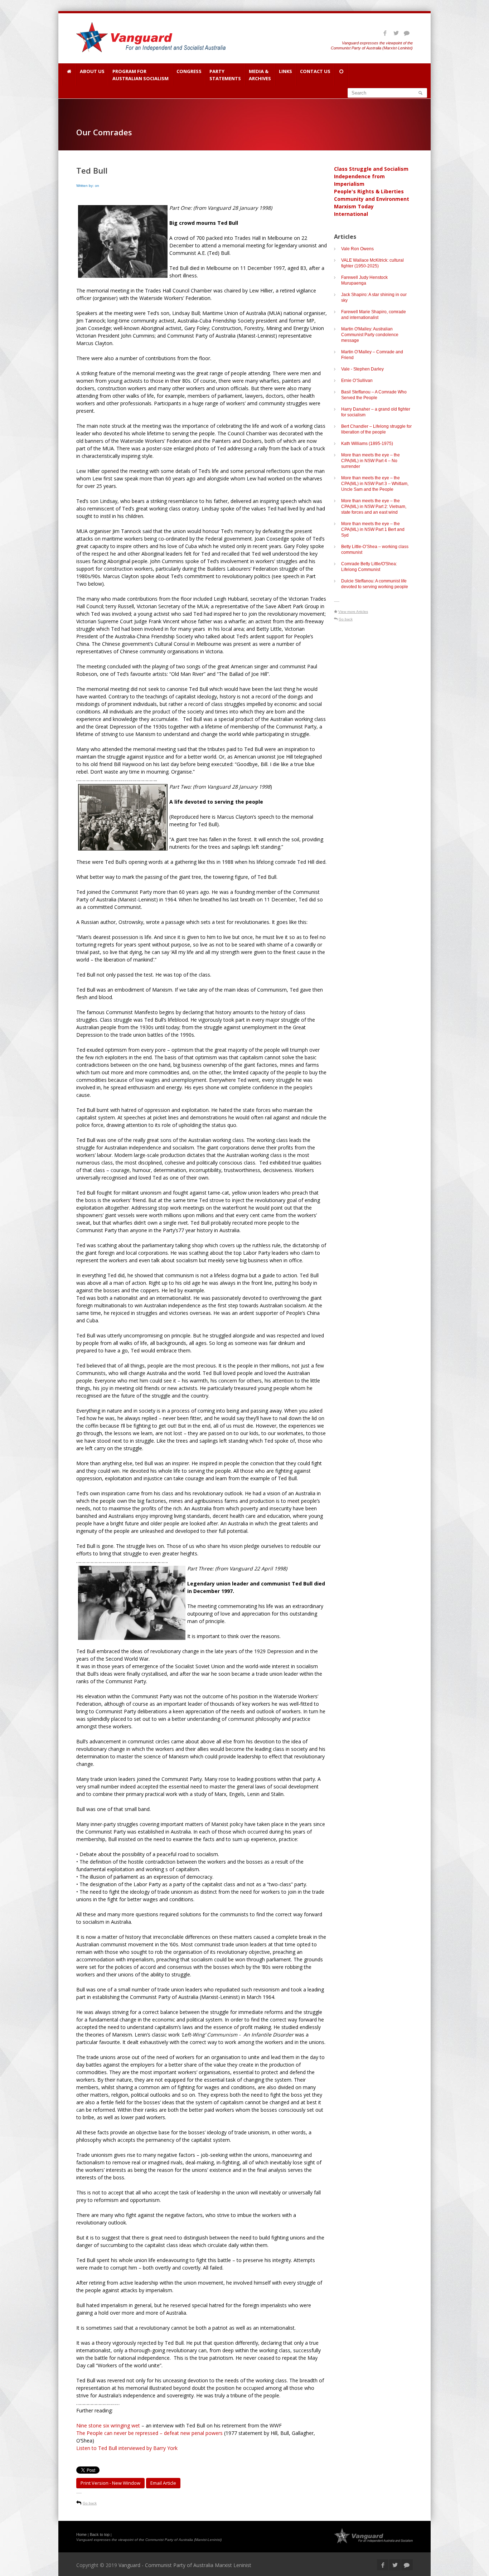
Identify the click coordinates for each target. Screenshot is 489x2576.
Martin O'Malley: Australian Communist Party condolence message (370, 335)
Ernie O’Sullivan (357, 381)
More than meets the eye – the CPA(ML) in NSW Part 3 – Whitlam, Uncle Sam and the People (375, 484)
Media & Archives (260, 75)
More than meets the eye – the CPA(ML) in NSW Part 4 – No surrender (371, 461)
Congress (189, 71)
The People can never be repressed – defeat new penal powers (150, 2433)
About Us (92, 71)
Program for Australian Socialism (141, 75)
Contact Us (315, 71)
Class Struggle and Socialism (371, 169)
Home (81, 2534)
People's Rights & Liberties (369, 191)
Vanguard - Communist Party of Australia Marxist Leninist (185, 2565)
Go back (90, 2503)
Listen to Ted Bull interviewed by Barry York (127, 2448)
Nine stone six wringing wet (108, 2425)
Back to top (100, 2534)
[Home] (69, 74)
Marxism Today (354, 206)
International (351, 214)
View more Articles (353, 612)
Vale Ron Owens (357, 249)
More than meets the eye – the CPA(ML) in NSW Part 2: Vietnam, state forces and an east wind (374, 507)
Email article (163, 2483)
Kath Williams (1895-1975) (367, 444)
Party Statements (225, 75)
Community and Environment (372, 199)
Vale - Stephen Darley (362, 369)
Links (285, 71)
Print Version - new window (110, 2483)
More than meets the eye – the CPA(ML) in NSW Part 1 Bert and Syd (373, 529)
